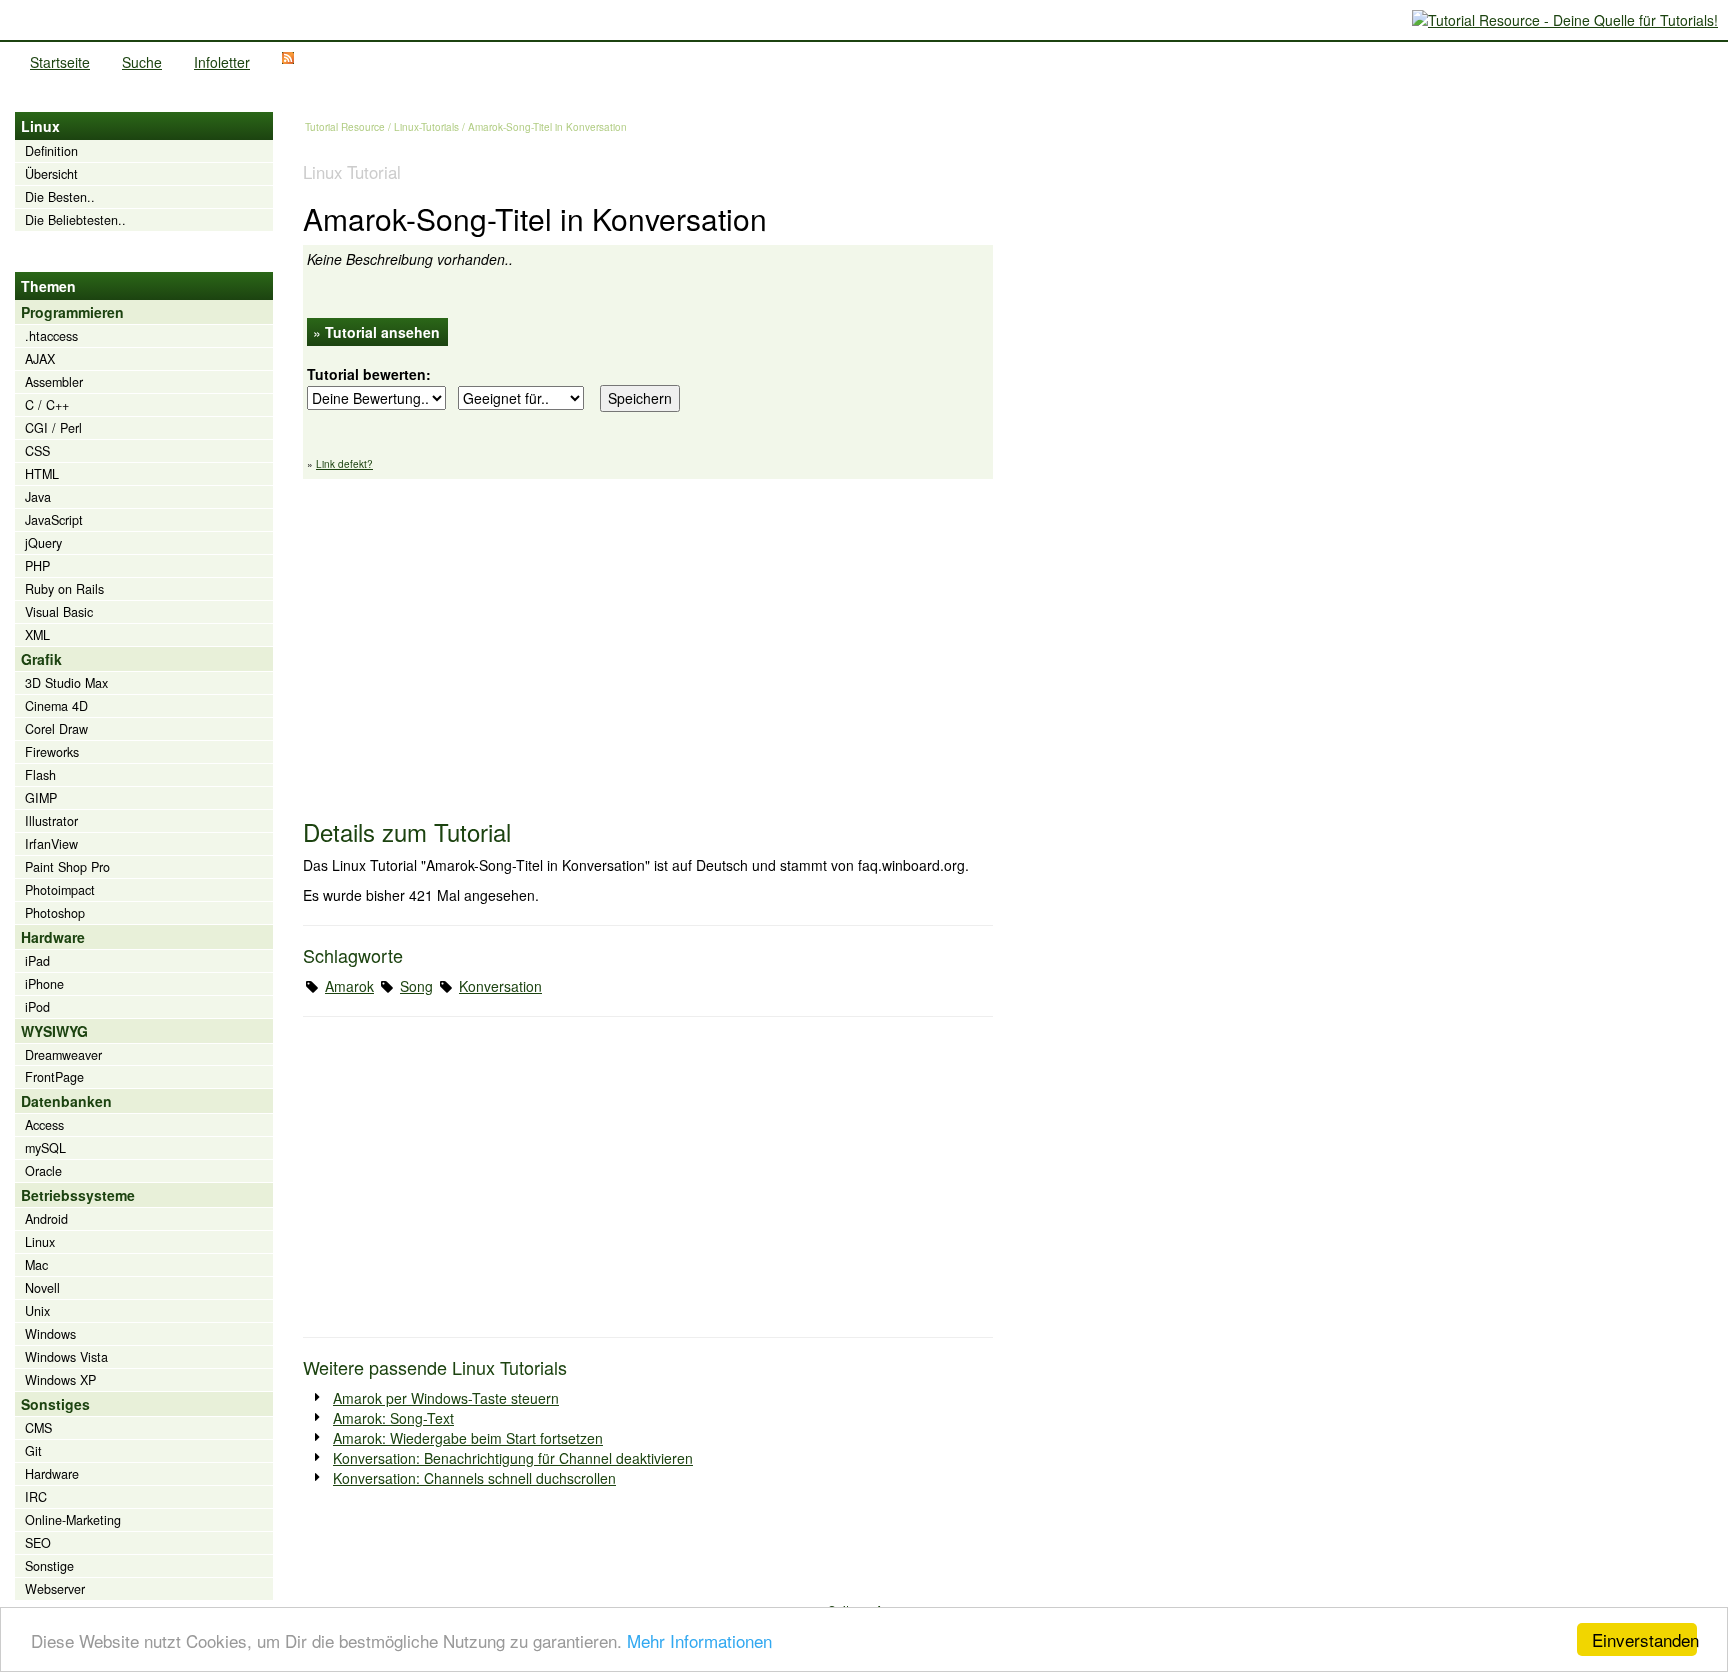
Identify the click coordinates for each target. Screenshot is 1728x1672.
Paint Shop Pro (67, 867)
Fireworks (52, 752)
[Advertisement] (648, 639)
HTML (42, 474)
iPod (37, 1007)
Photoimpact (60, 890)
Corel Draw (56, 729)
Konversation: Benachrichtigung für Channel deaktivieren (513, 1458)
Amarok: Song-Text (393, 1418)
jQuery (43, 543)
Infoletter (222, 62)
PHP (37, 566)
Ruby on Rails (64, 589)
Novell (42, 1288)
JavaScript (54, 520)
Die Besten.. (60, 197)
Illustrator (51, 821)
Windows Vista (66, 1357)
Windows (50, 1334)
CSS (37, 451)
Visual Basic (59, 612)
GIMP (41, 798)
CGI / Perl (53, 428)
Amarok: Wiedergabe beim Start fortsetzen (468, 1438)
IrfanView (51, 844)
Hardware (52, 1474)
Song (416, 986)
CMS (38, 1428)
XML (37, 635)
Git (33, 1451)
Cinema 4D (56, 706)
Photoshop (55, 913)
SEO (38, 1543)
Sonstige (49, 1566)
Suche (142, 62)
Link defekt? (344, 464)
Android (46, 1219)
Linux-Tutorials (426, 127)
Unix (37, 1311)
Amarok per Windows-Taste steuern (446, 1398)
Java (38, 497)
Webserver (55, 1589)
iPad (37, 961)
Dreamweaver (63, 1055)
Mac (36, 1265)
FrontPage (54, 1077)
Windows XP (60, 1380)
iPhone (44, 984)
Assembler (54, 382)
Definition (51, 151)
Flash (40, 775)
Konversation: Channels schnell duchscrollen (474, 1478)
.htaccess (51, 336)
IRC (36, 1497)
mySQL (45, 1148)
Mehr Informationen (699, 1640)
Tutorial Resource (345, 127)
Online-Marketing (73, 1520)
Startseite (60, 62)
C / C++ (47, 405)
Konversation (500, 986)
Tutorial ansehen (382, 332)
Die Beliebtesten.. (75, 220)
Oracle (43, 1171)
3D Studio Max (66, 683)
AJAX (40, 359)
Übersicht (51, 174)
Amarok (349, 986)
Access (44, 1125)
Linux (40, 1242)
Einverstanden (1644, 1639)
